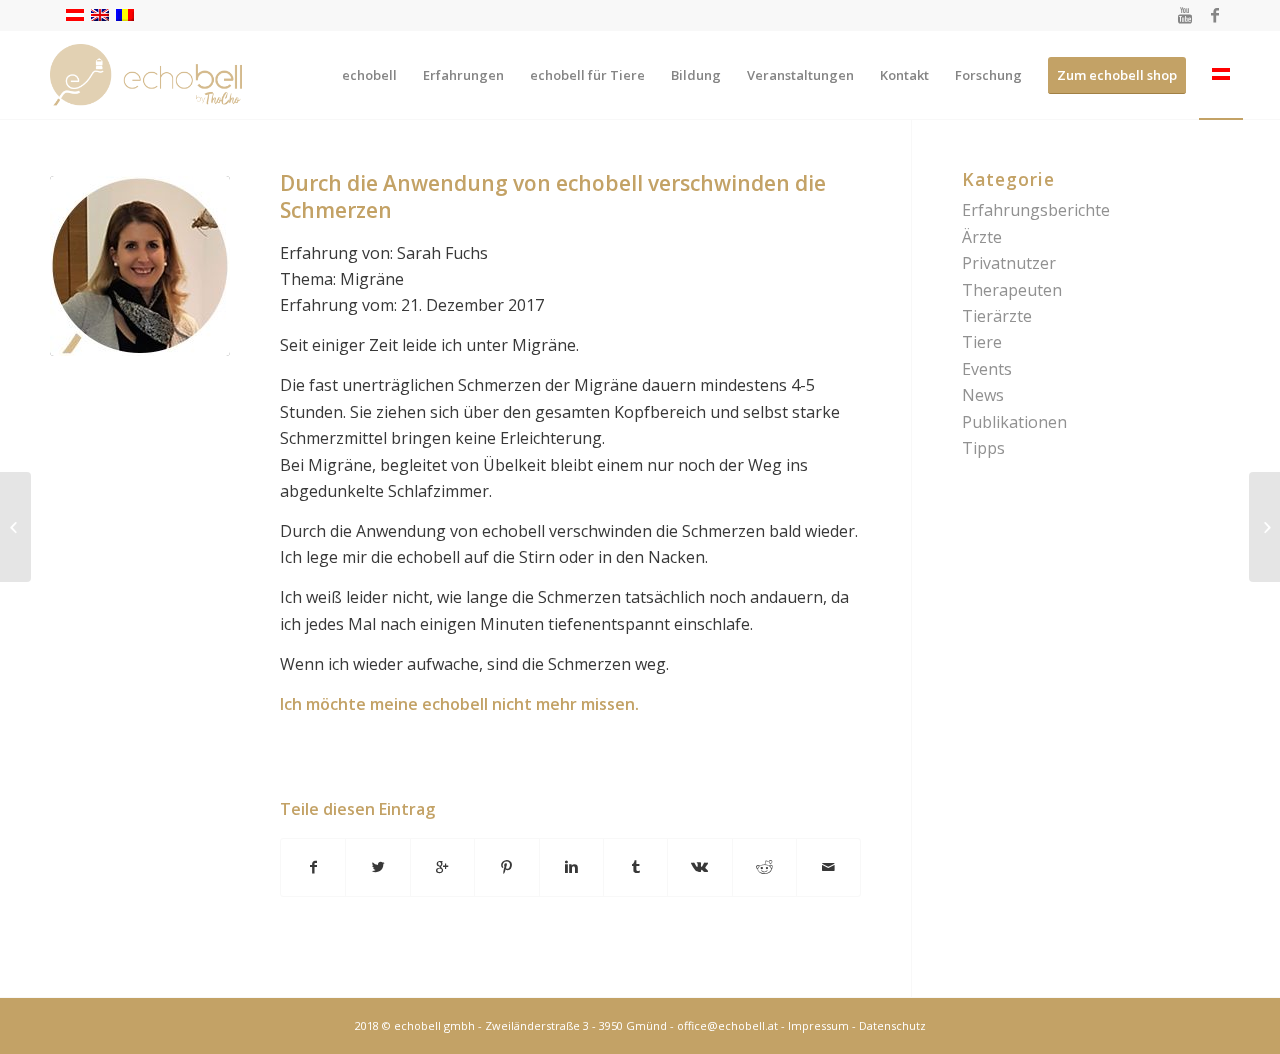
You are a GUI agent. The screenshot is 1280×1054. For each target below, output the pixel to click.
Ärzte (982, 237)
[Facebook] (1215, 15)
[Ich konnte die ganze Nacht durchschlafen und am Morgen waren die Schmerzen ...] (15, 527)
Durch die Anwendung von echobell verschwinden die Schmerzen (553, 196)
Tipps (983, 448)
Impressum (818, 1025)
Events (987, 369)
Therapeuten (1012, 290)
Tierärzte (997, 316)
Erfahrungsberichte (1036, 210)
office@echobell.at (727, 1025)
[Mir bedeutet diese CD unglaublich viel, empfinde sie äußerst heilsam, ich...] (1264, 527)
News (983, 395)
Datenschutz (892, 1025)
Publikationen (1014, 422)
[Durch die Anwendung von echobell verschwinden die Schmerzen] (140, 266)
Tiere (982, 342)
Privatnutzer (1009, 263)
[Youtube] (1184, 15)
